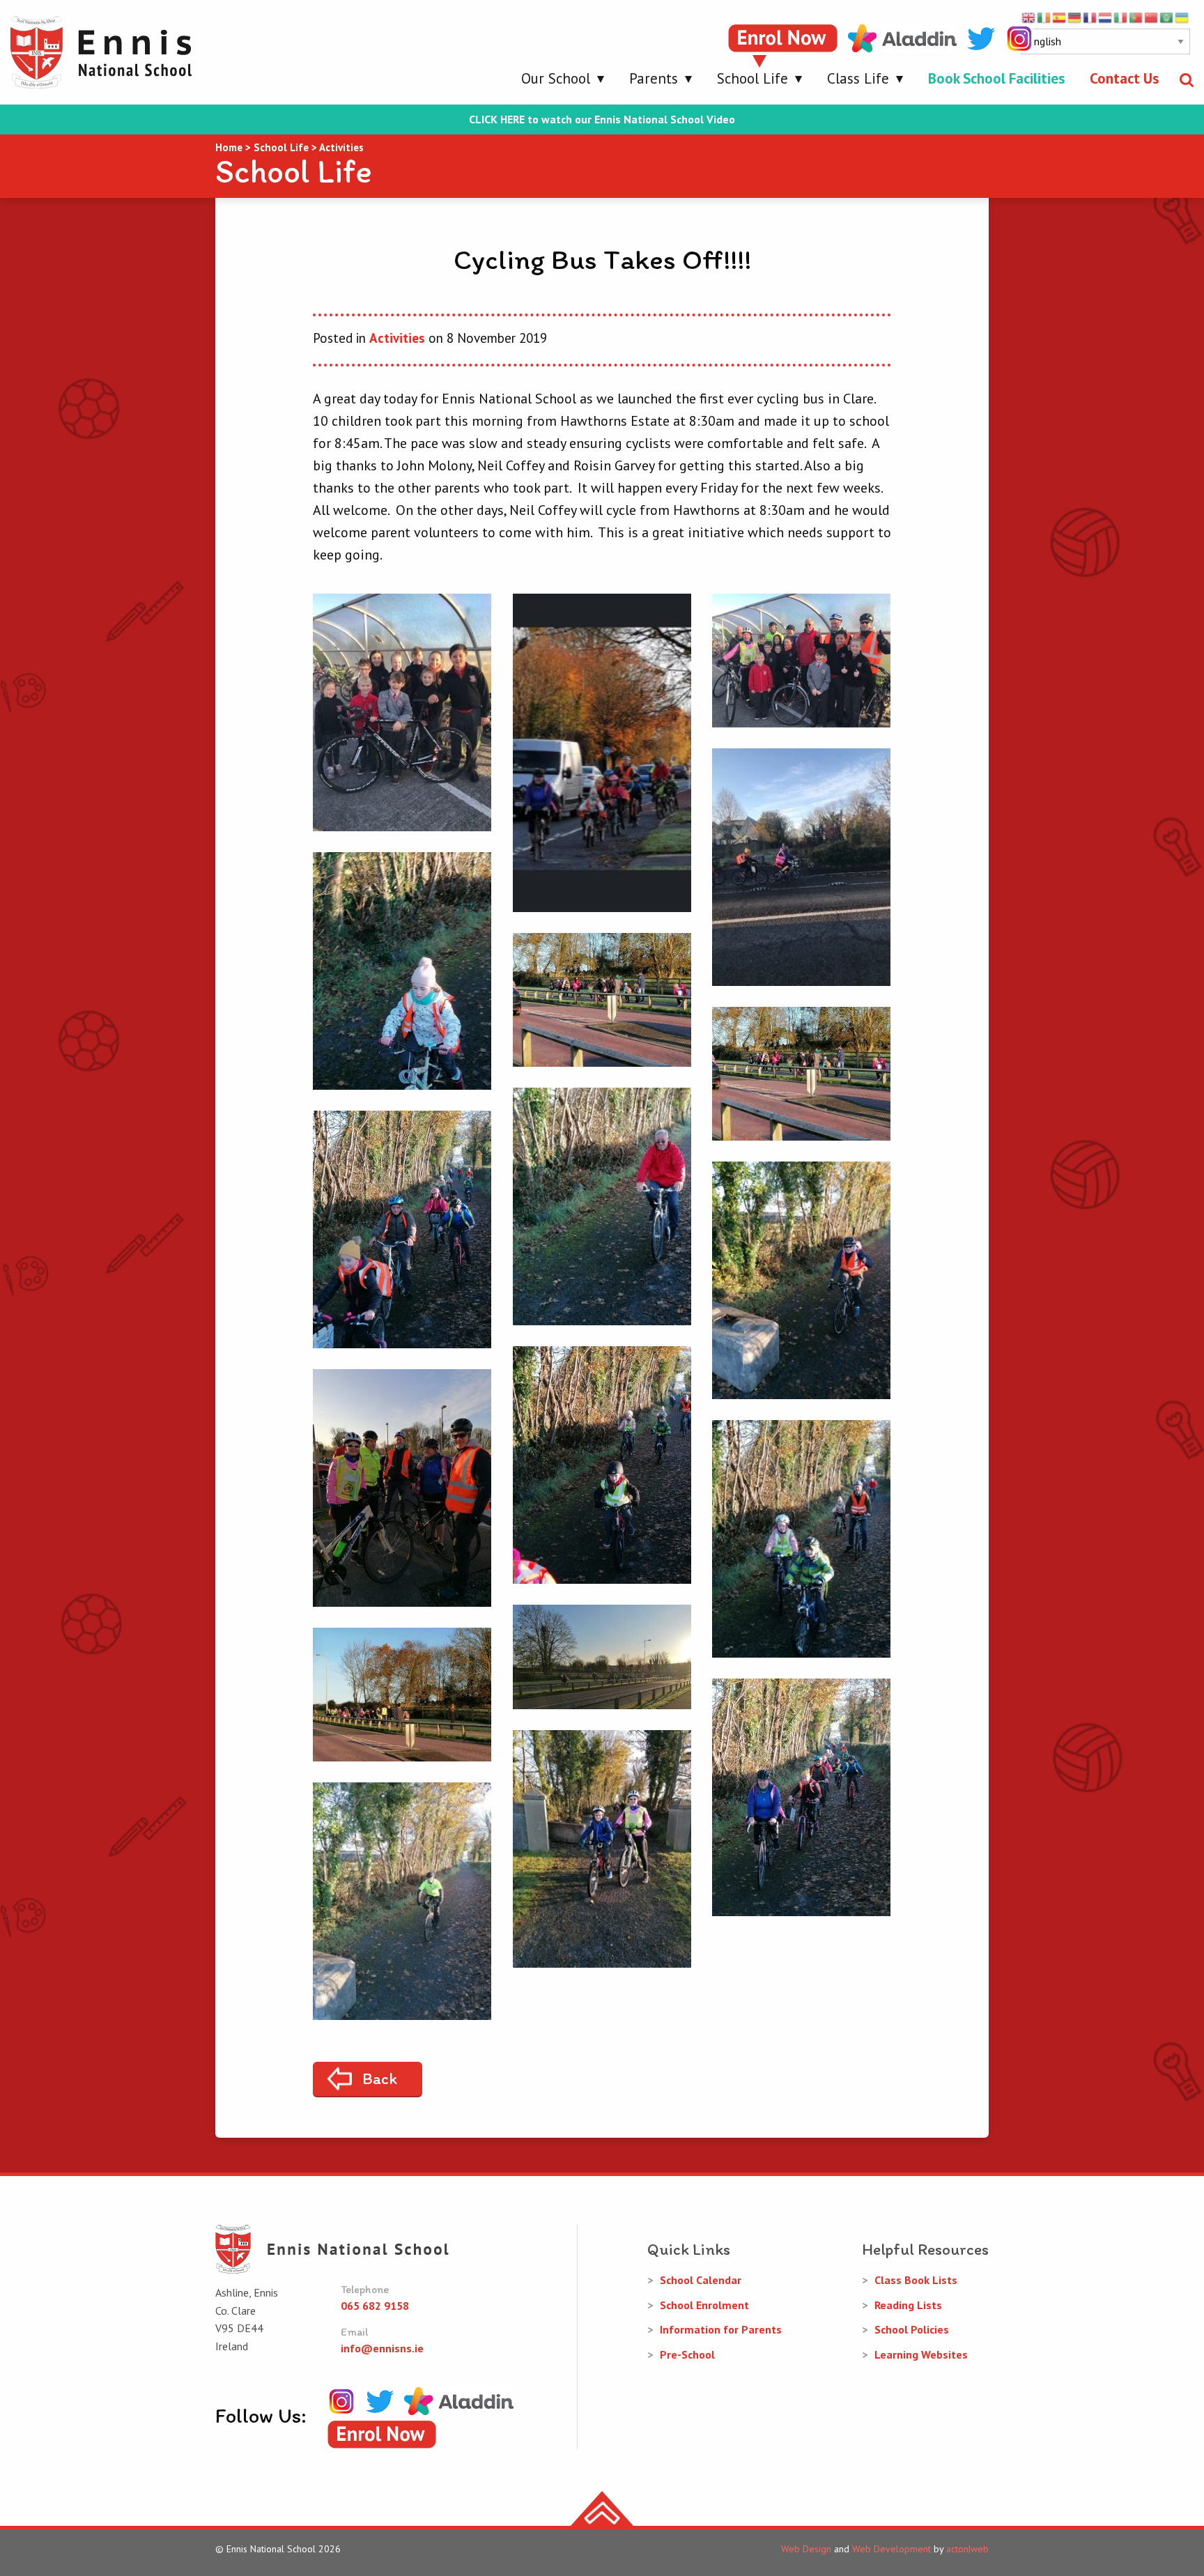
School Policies (912, 2329)
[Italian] (1121, 17)
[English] (1029, 17)
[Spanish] (1060, 17)
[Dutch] (1106, 17)
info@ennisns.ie (382, 2348)
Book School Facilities (996, 78)
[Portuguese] (1136, 17)
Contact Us (1124, 78)
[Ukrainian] (1182, 17)
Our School (556, 78)
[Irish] (1044, 17)
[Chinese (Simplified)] (1152, 17)
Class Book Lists (916, 2280)
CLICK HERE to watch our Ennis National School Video (602, 119)
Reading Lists (908, 2305)
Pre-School (687, 2354)
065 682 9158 (375, 2306)
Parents (654, 78)
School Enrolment (704, 2305)
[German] (1075, 17)
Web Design (806, 2549)
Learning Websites (921, 2354)
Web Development (892, 2549)
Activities (397, 338)
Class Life (858, 78)
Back (380, 2078)
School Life (752, 78)
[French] (1090, 17)
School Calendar (701, 2280)
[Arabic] (1167, 17)
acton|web (967, 2549)
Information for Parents (721, 2329)
